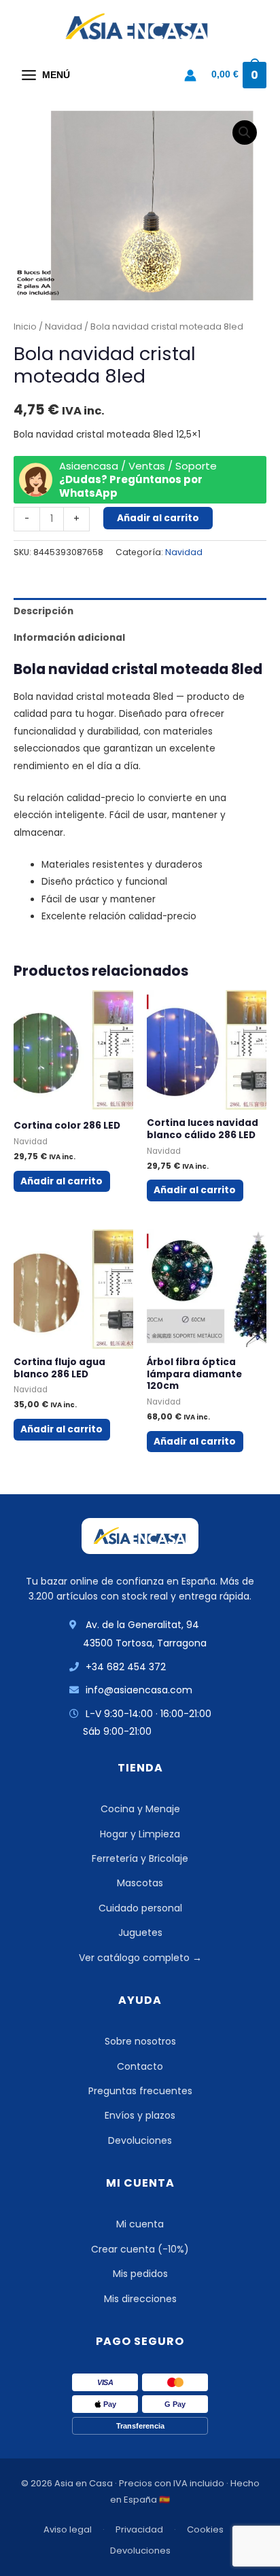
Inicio (25, 327)
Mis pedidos (140, 2274)
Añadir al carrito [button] (62, 1181)
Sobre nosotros (140, 2041)
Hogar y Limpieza (140, 1834)
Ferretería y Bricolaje (140, 1858)
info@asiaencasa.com (139, 1690)
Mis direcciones (140, 2299)
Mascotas (140, 1883)
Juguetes (140, 1933)
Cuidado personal (140, 1908)
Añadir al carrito (158, 518)
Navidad (64, 327)
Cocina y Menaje (140, 1809)
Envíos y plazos (140, 2115)
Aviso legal (68, 2529)
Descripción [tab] (43, 611)
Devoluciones (140, 2140)
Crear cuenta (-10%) (140, 2249)
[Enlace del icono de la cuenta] (190, 75)
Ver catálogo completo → (140, 1958)
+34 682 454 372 (126, 1667)
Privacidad (139, 2529)
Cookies (205, 2529)
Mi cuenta (140, 2224)
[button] (245, 133)
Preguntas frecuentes (140, 2091)
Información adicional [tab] (69, 638)
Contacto (140, 2066)
